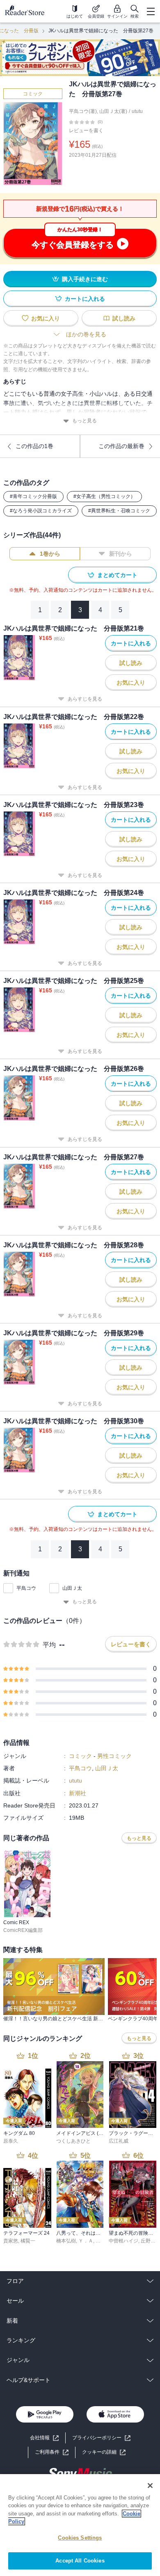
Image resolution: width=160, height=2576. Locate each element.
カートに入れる (85, 299)
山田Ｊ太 (72, 1588)
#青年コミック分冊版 (33, 496)
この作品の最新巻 (121, 446)
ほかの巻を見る (86, 334)
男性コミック (114, 1756)
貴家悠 (11, 2241)
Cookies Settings (80, 2538)
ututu (137, 111)
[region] (80, 2525)
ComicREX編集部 (23, 1930)
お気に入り (46, 318)
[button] (104, 2452)
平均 (49, 1645)
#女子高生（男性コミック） (104, 496)
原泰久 (11, 2141)
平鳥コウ (26, 1588)
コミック (33, 94)
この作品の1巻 (34, 446)
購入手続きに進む (85, 279)
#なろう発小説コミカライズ (41, 511)
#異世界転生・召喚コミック (119, 511)
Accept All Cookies (80, 2561)
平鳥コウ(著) (83, 111)
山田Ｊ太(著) (113, 111)
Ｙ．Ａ (86, 2241)
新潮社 (78, 1793)
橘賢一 (28, 2241)
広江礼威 (119, 2141)
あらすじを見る (85, 699)
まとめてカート (117, 575)
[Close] (150, 2486)
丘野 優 (149, 2241)
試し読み (124, 318)
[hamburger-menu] (151, 11)
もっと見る (85, 421)
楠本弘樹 (66, 2241)
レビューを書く (86, 131)
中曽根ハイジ (123, 2241)
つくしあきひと (73, 2141)
